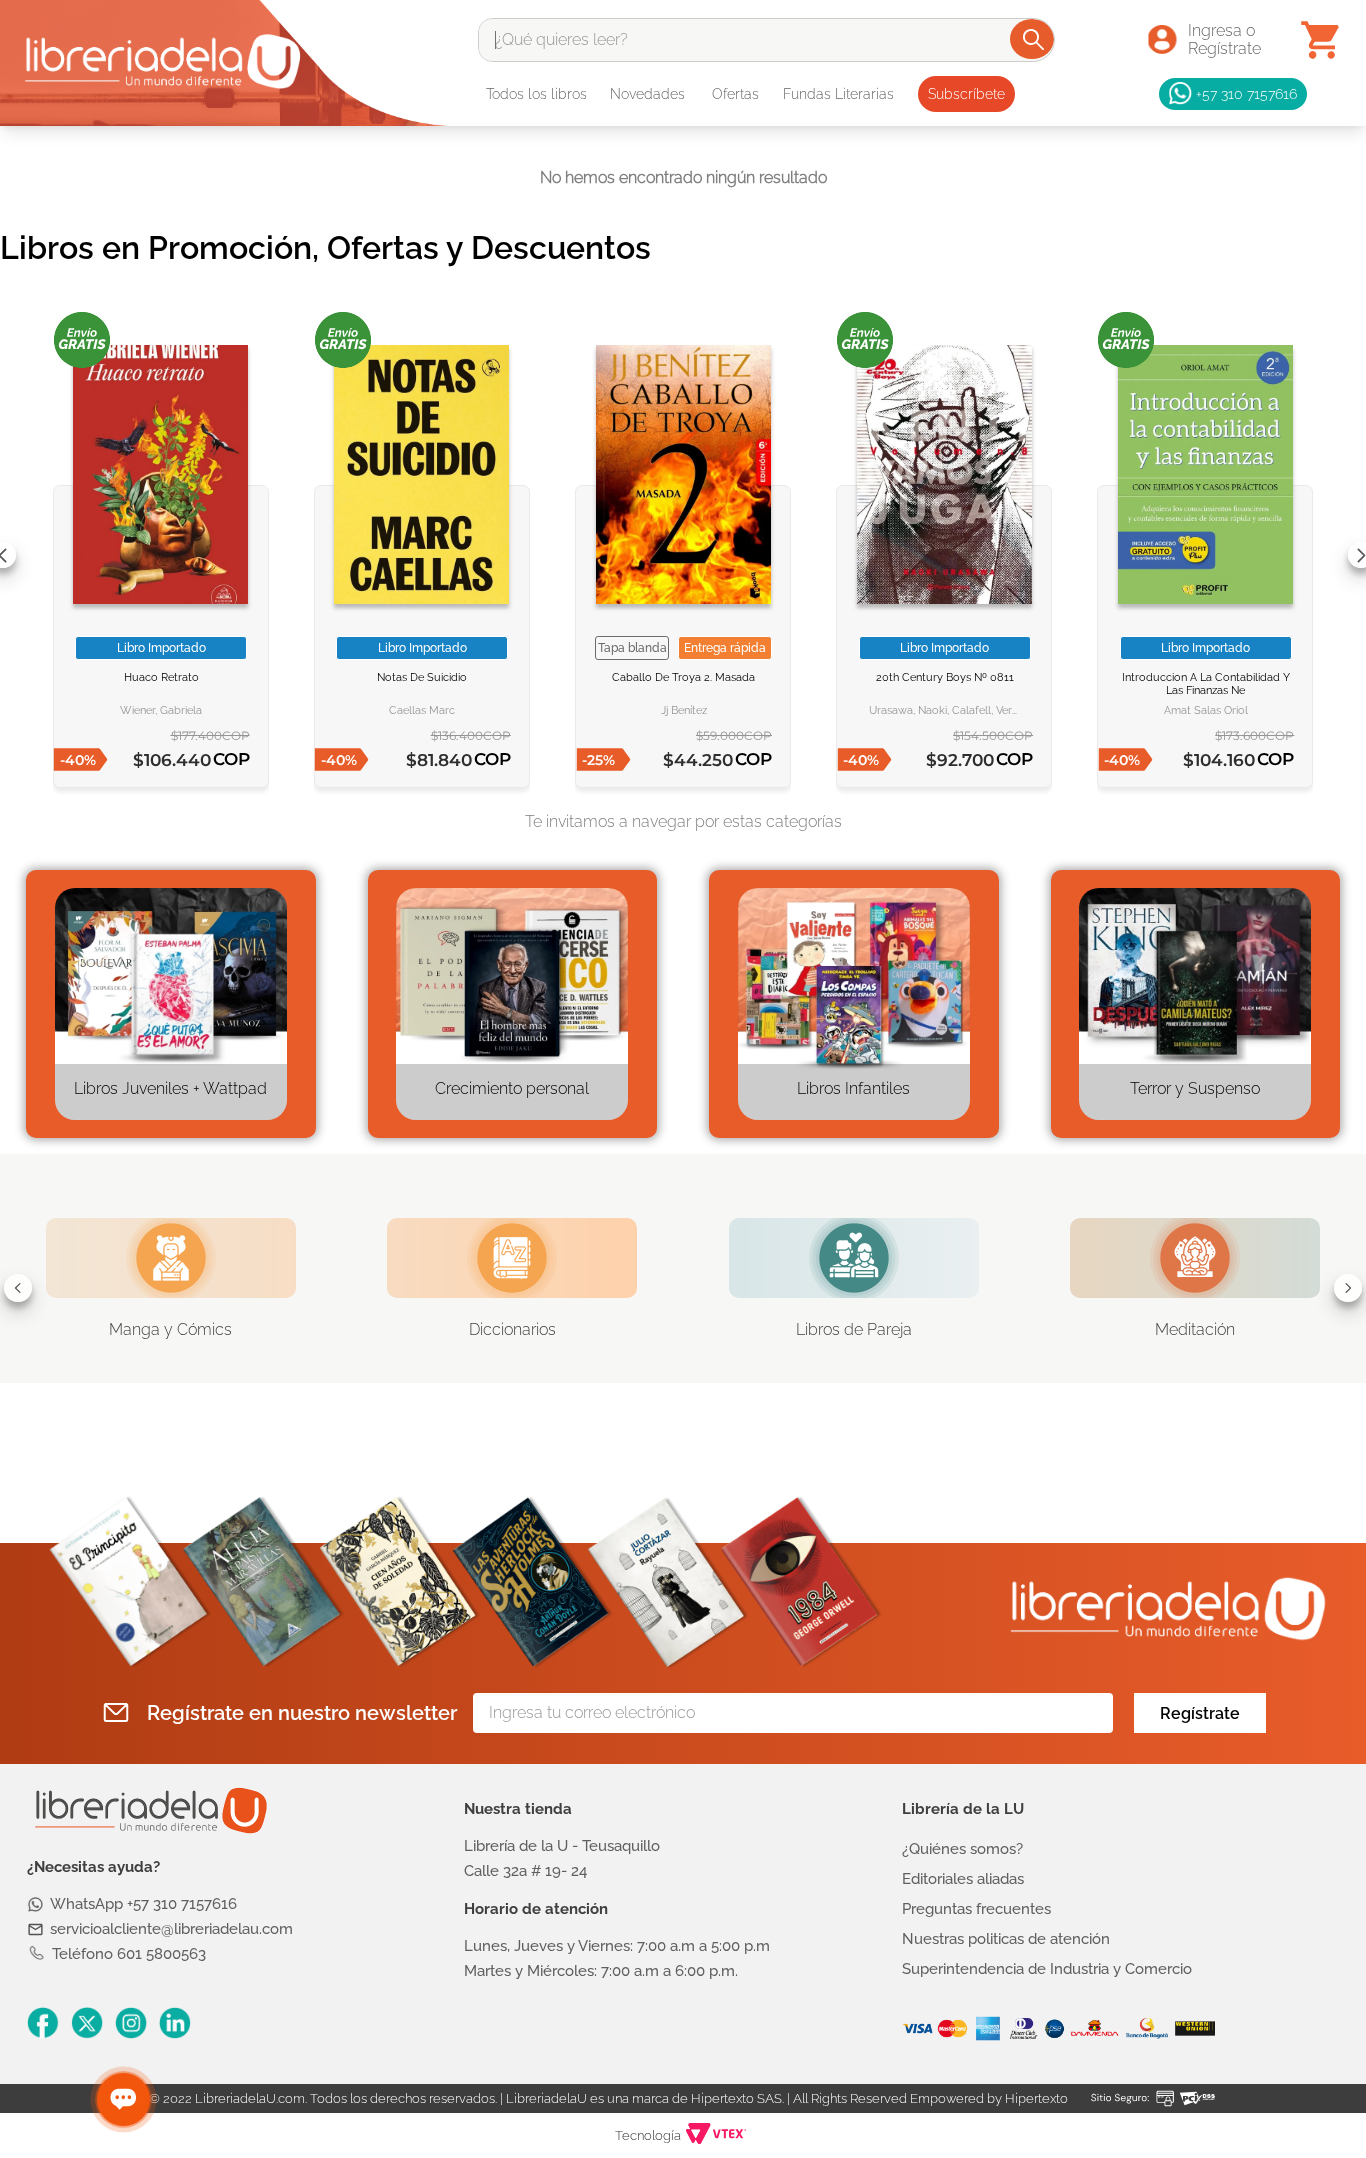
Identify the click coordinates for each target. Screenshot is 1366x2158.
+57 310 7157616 (1246, 93)
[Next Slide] (1348, 1288)
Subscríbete (966, 94)
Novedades (647, 94)
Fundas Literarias (838, 94)
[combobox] (766, 40)
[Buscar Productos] (1033, 39)
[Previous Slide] (18, 1288)
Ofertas (735, 94)
